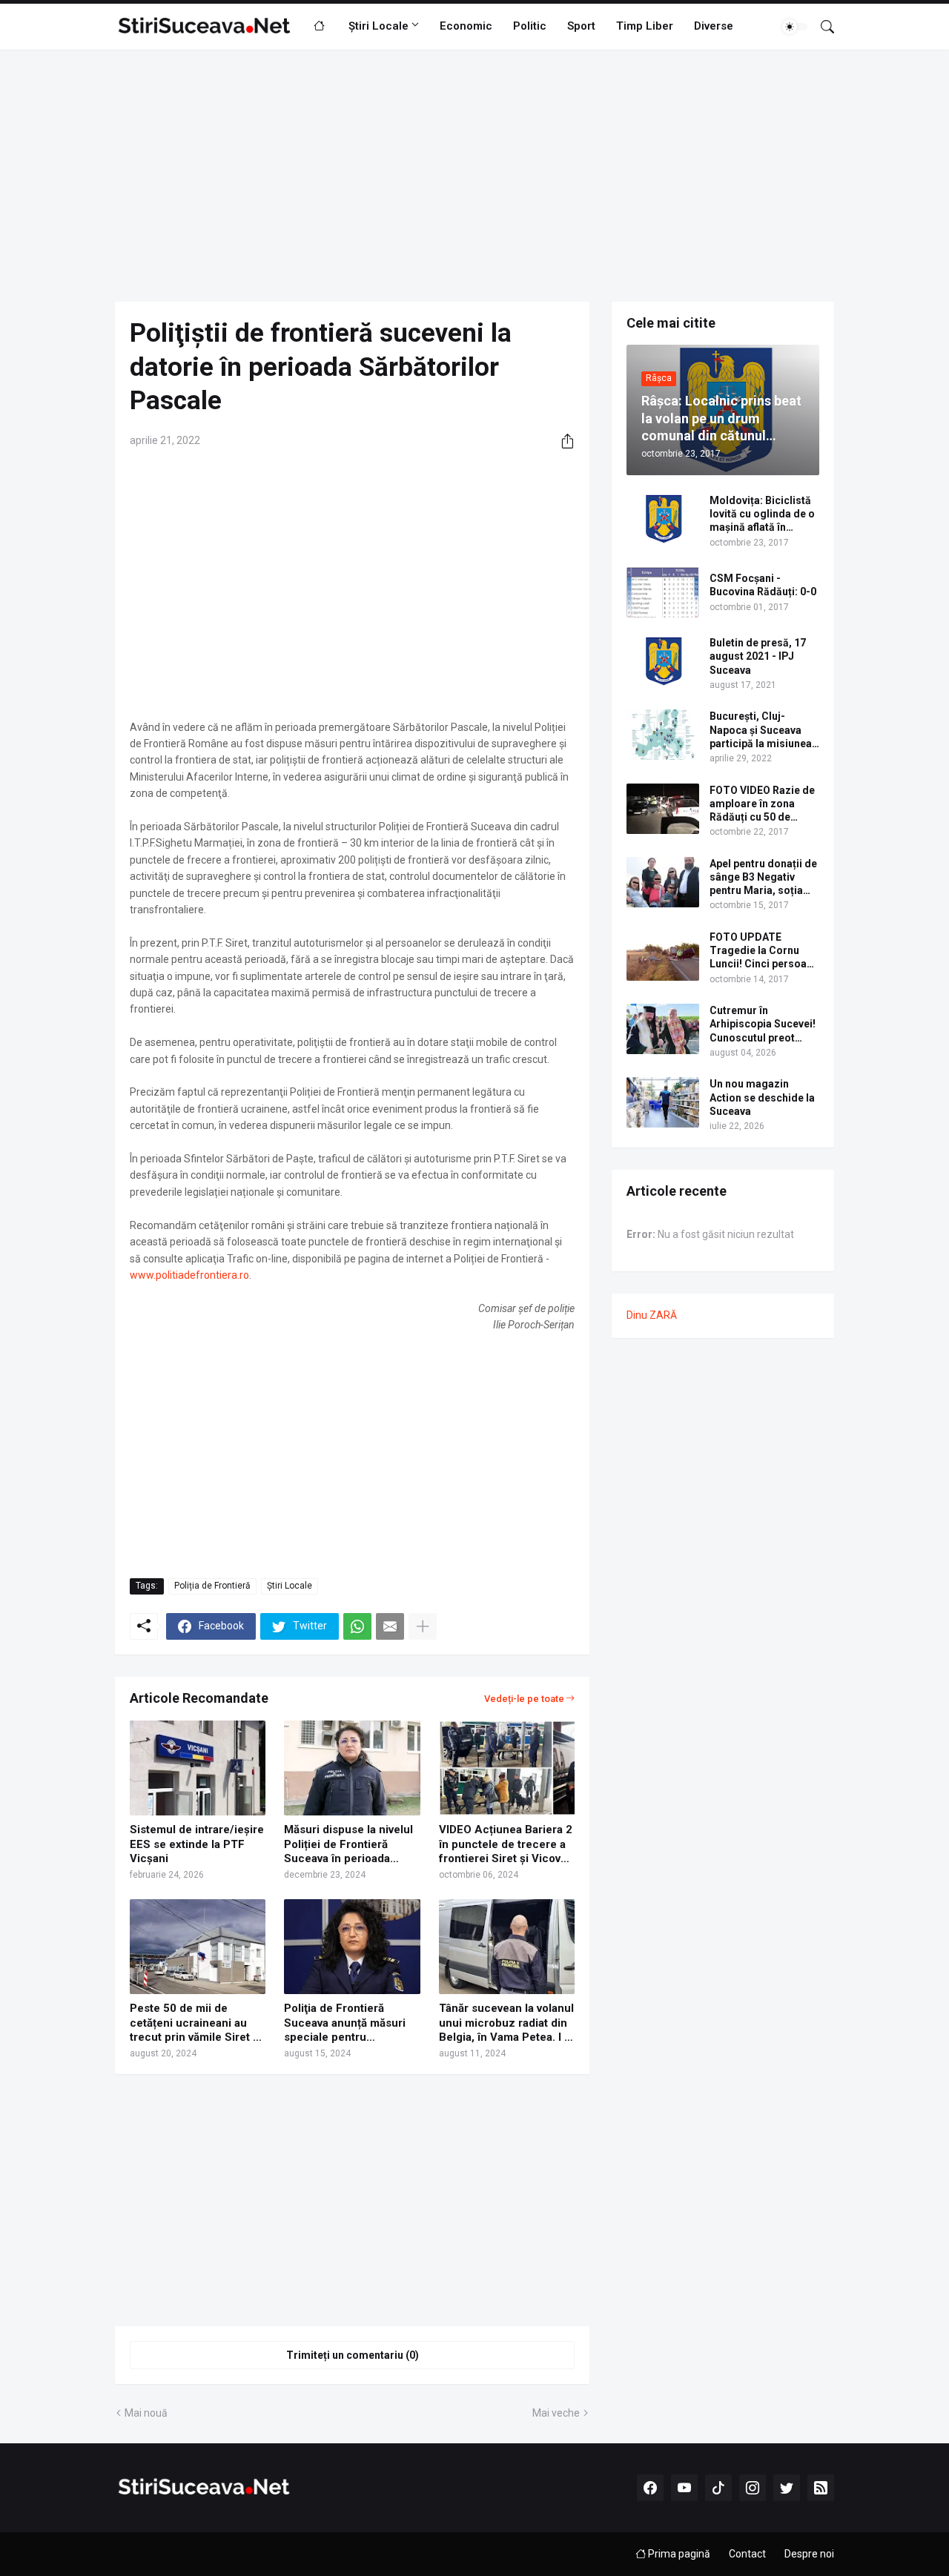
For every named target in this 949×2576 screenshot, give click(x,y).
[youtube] (684, 2488)
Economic (466, 26)
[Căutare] (821, 27)
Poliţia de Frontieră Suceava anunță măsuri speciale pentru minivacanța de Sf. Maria (348, 2023)
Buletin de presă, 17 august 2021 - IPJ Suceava (758, 656)
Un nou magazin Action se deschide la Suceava (762, 1097)
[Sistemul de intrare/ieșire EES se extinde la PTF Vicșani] (198, 1768)
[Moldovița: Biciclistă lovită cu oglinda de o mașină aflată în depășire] (663, 519)
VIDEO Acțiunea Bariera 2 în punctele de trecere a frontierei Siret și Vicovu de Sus (506, 1845)
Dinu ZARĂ (652, 1315)
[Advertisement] (474, 176)
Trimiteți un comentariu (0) (353, 2355)
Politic (530, 26)
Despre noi (809, 2554)
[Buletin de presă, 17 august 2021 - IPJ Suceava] (663, 661)
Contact (747, 2554)
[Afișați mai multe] (423, 1626)
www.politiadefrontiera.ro (189, 1275)
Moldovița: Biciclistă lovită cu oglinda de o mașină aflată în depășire (762, 514)
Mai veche (556, 2413)
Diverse (714, 26)
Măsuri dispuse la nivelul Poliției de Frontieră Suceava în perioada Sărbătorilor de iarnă (348, 1845)
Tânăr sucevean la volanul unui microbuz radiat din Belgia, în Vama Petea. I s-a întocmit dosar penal (507, 2023)
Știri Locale (378, 26)
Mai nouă (146, 2413)
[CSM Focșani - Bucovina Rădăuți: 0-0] (663, 592)
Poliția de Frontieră (212, 1586)
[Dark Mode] (795, 27)
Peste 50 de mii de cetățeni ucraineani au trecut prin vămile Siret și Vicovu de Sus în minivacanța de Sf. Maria (196, 2023)
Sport (581, 26)
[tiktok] (718, 2488)
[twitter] (787, 2488)
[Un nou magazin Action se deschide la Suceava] (663, 1102)
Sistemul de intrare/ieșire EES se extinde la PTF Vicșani (197, 1844)
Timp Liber (645, 26)
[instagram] (753, 2488)
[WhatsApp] (357, 1626)
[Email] (390, 1626)
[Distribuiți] (562, 441)
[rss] (821, 2488)
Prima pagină (678, 2554)
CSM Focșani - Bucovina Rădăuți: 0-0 (763, 585)
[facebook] (650, 2488)
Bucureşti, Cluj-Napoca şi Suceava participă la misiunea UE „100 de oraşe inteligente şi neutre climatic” (761, 730)
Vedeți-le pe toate (524, 1699)
